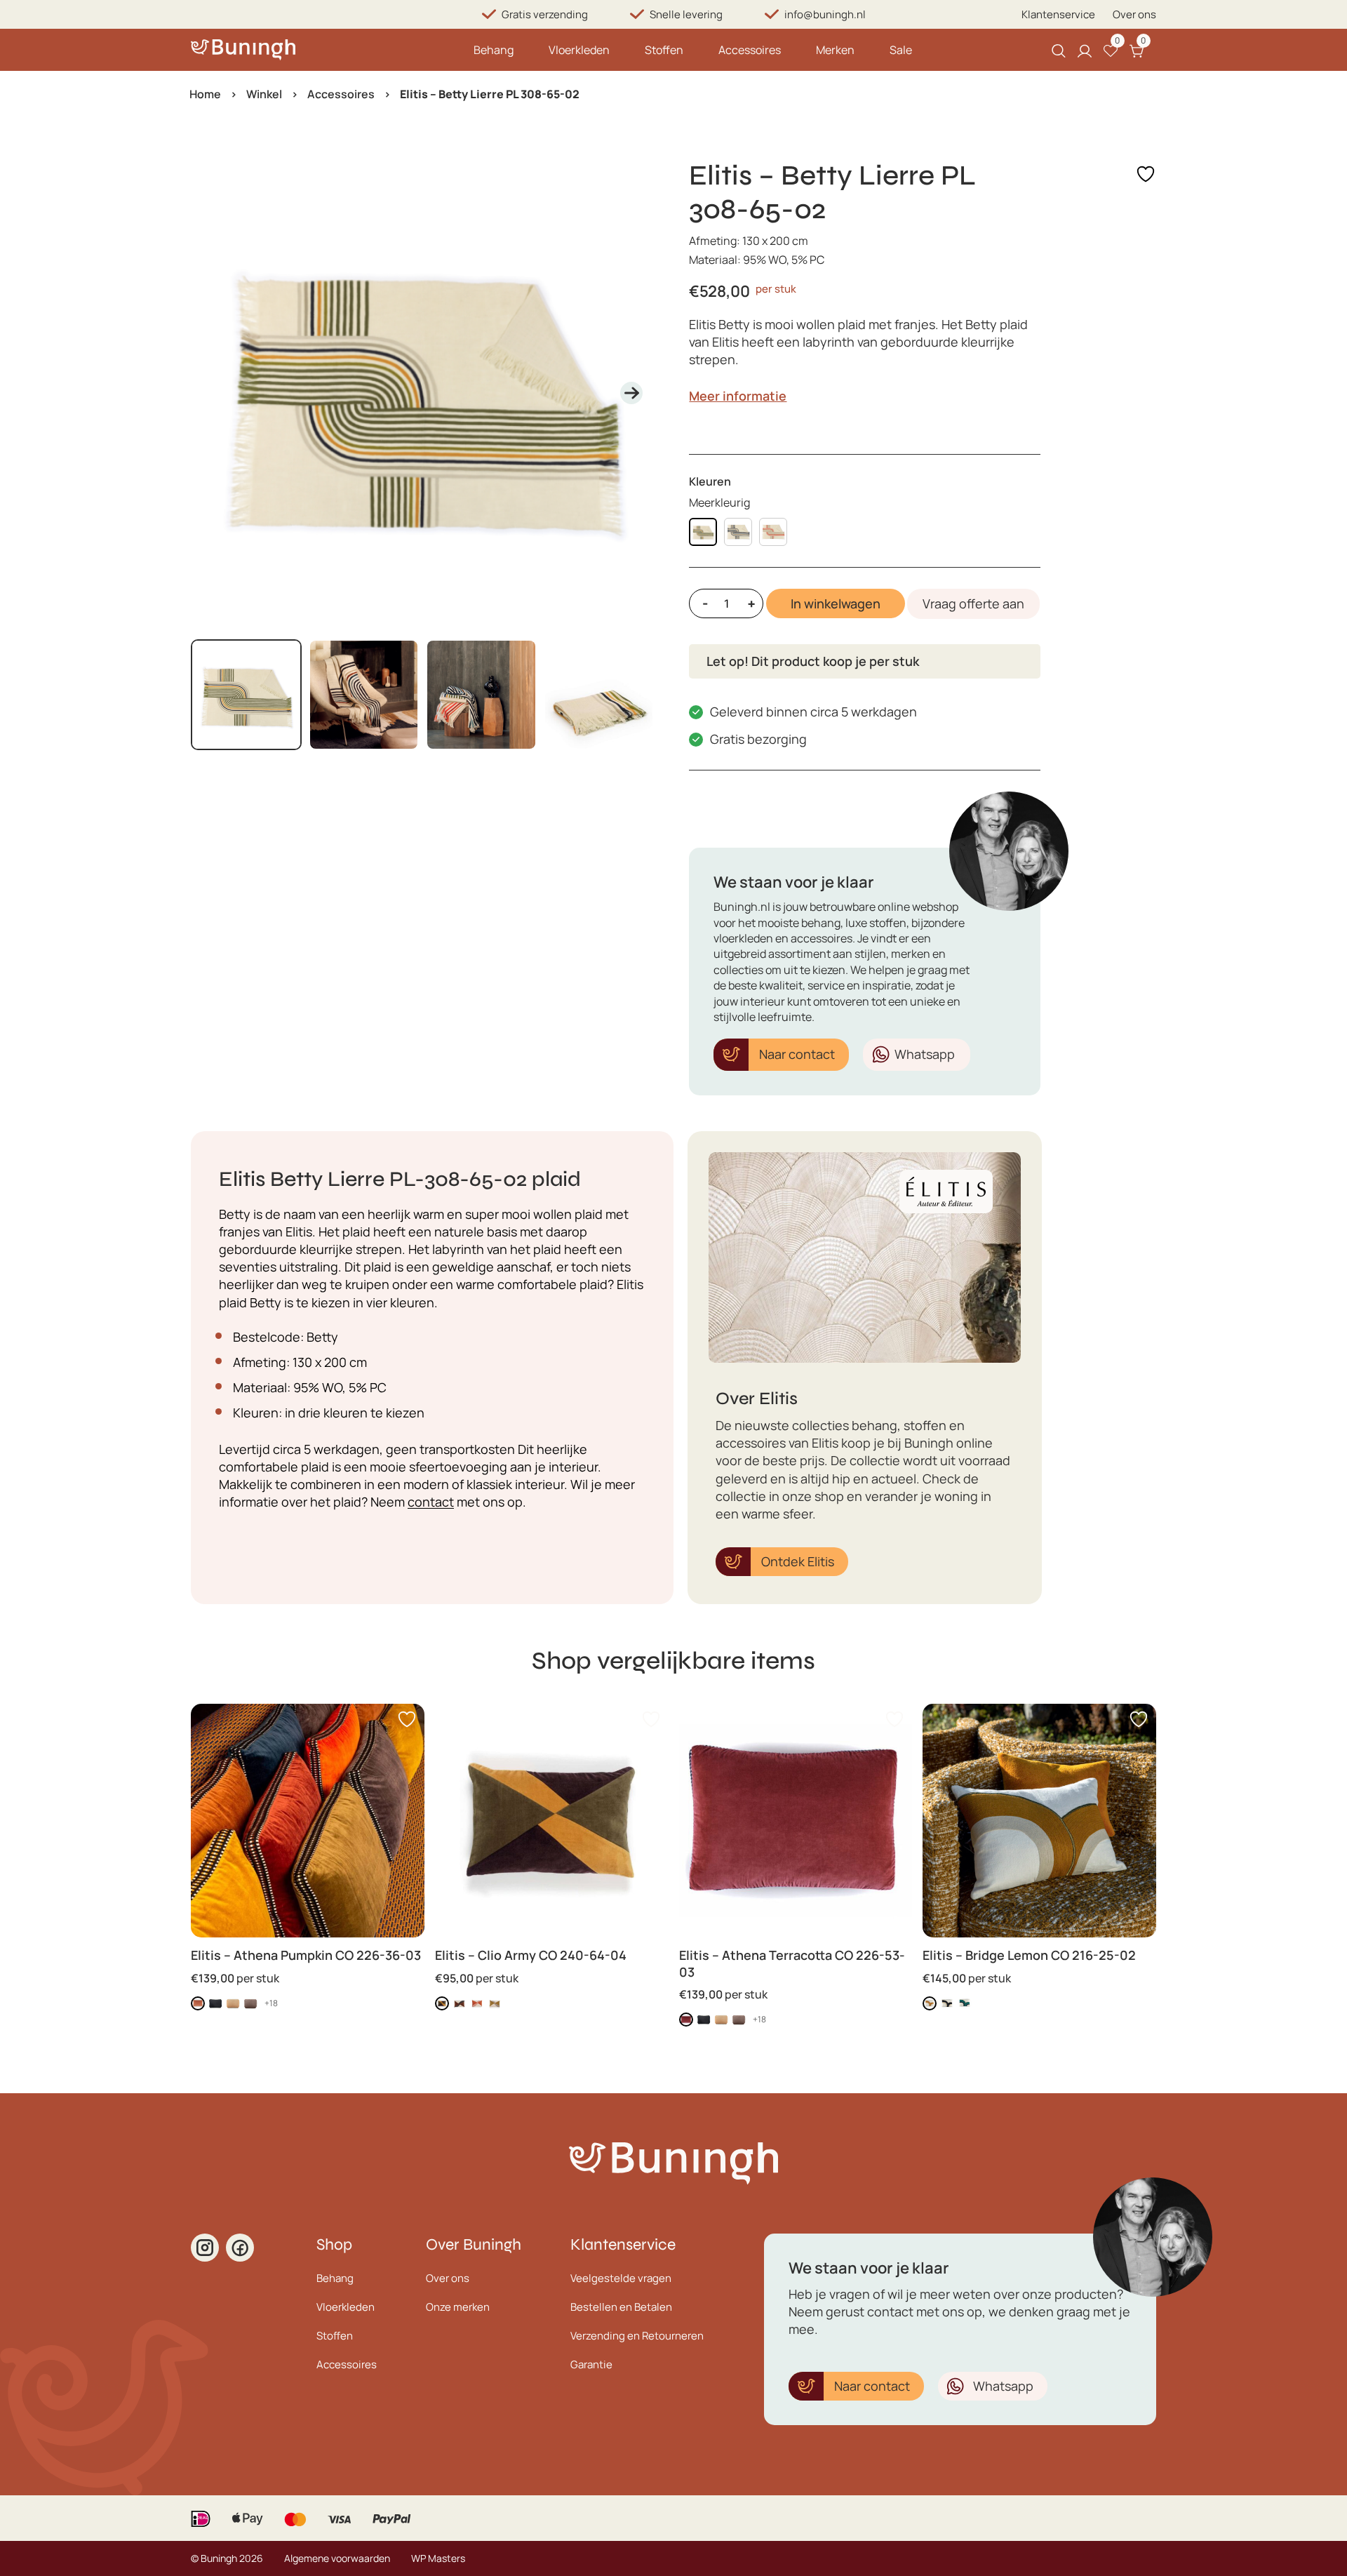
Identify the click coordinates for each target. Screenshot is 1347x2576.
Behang (494, 50)
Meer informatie (738, 396)
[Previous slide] (213, 393)
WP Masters (438, 2558)
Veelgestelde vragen (621, 2278)
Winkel (264, 94)
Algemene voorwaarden (337, 2558)
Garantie (591, 2364)
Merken (835, 50)
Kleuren (710, 481)
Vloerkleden (579, 50)
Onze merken (458, 2307)
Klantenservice (1058, 14)
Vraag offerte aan (973, 603)
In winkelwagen (836, 603)
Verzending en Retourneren (637, 2336)
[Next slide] (631, 393)
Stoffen (664, 50)
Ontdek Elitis (798, 1561)
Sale (901, 50)
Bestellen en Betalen (621, 2307)
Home (205, 94)
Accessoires (750, 50)
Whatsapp (925, 1054)
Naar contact (797, 1054)
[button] (246, 695)
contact (431, 1502)
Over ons (1134, 14)
